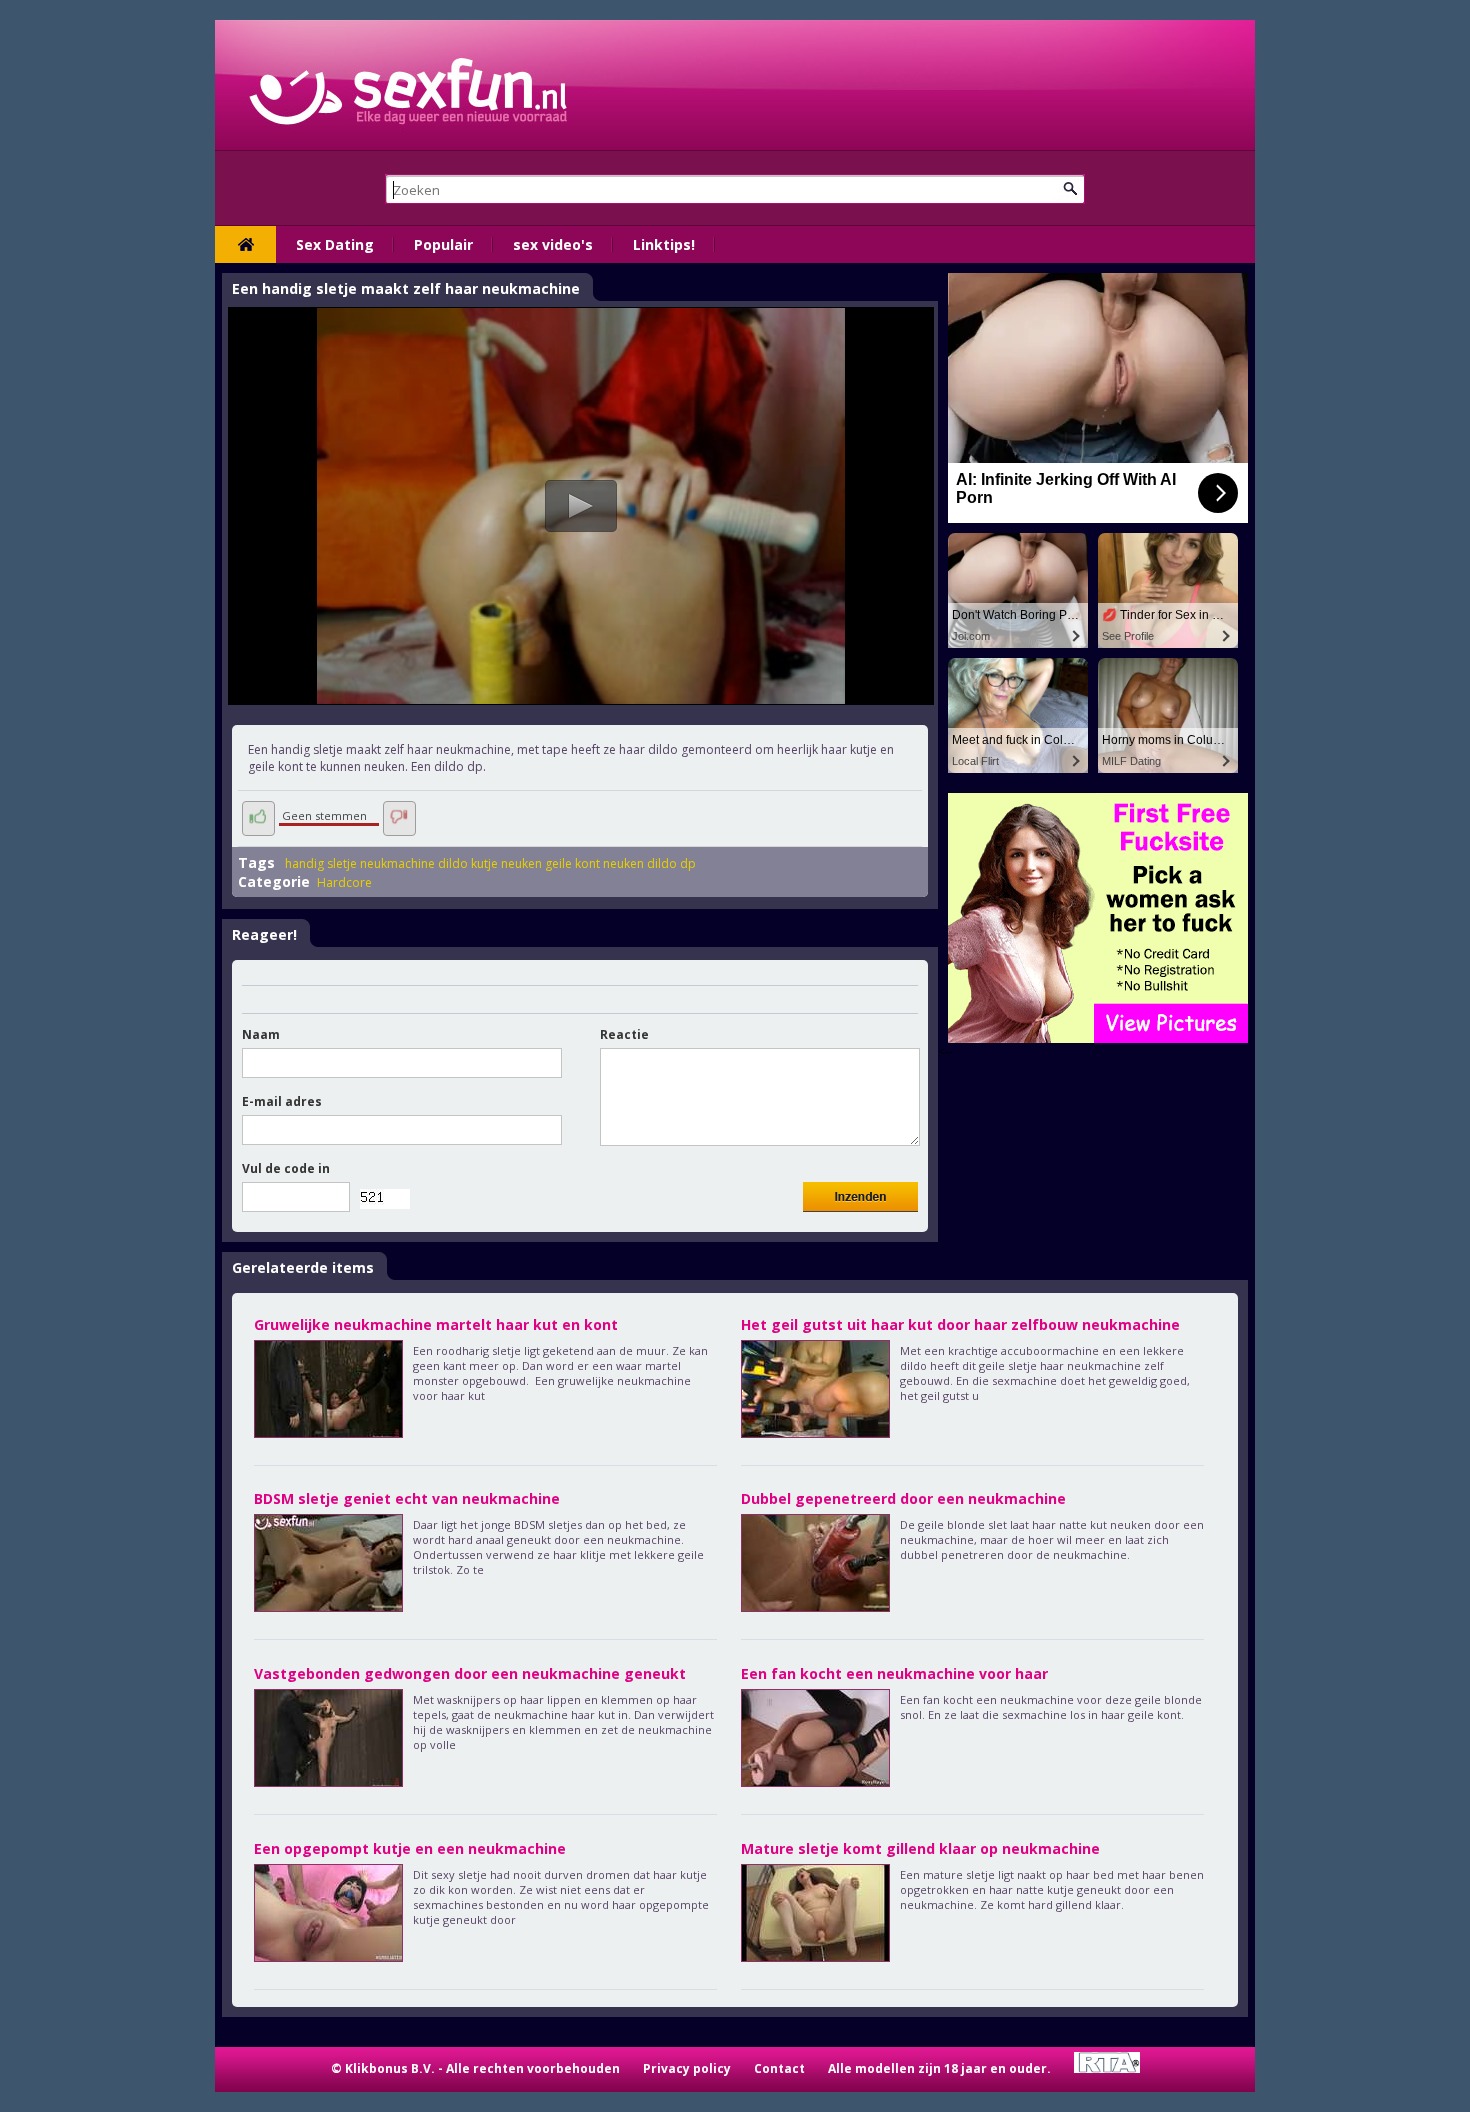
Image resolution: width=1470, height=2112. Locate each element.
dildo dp (671, 863)
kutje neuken (506, 863)
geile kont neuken (594, 863)
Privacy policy (687, 2068)
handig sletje (321, 863)
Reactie (624, 1034)
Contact (779, 2068)
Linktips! (664, 244)
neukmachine (397, 863)
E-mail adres (282, 1101)
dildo (453, 863)
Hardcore (344, 882)
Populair (443, 244)
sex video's (553, 244)
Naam (261, 1034)
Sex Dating (335, 244)
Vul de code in (286, 1168)
